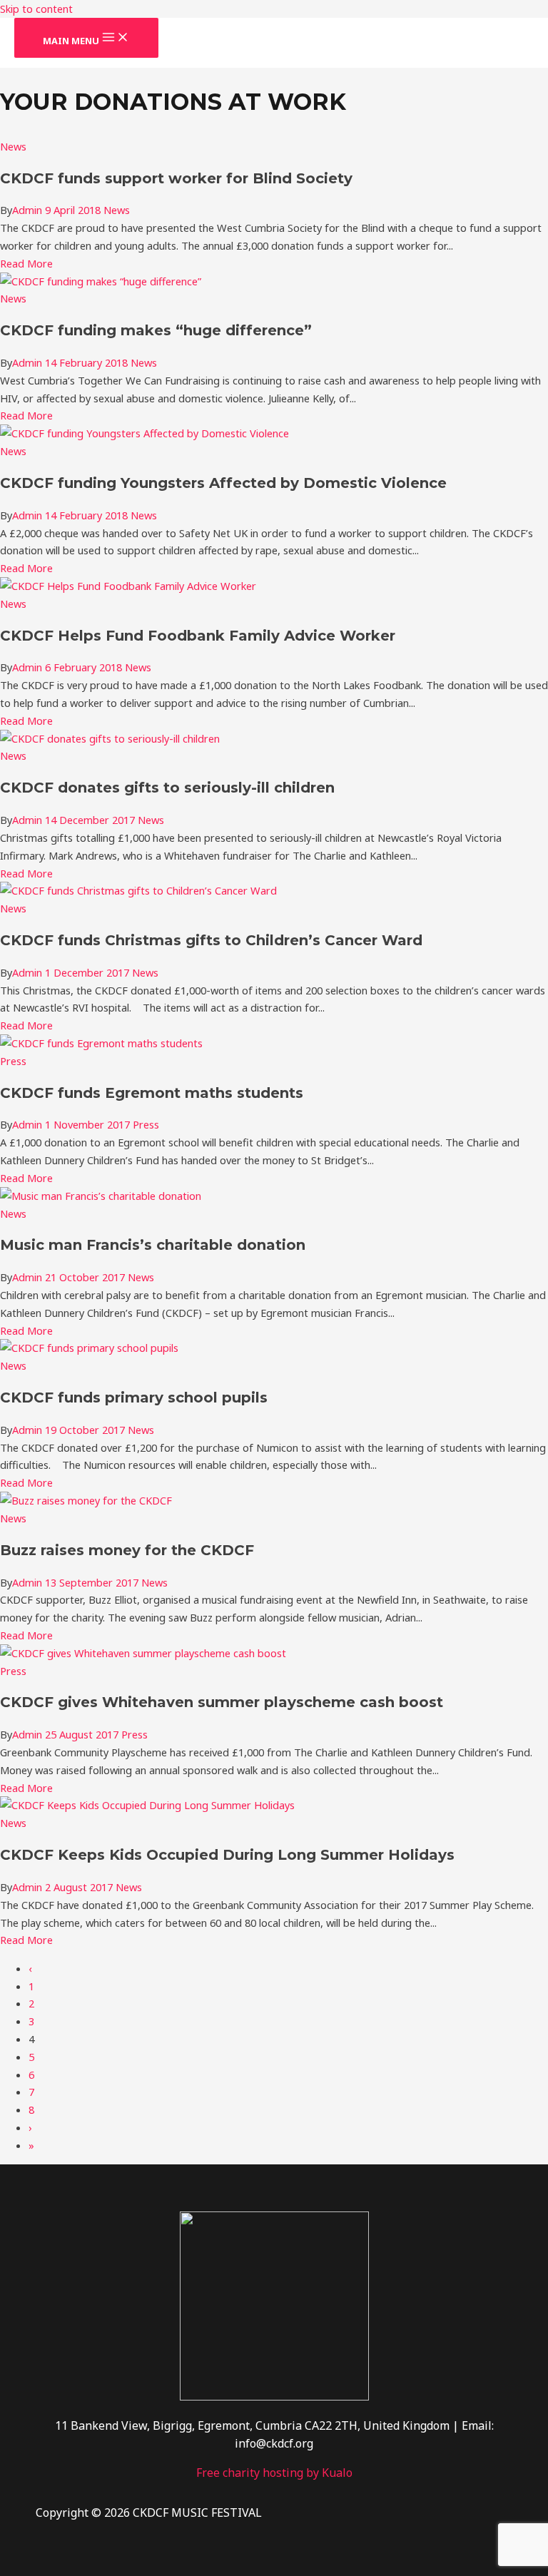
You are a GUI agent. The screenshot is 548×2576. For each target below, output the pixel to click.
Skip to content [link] (36, 9)
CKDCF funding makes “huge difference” (156, 330)
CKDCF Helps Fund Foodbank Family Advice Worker (198, 636)
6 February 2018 (85, 667)
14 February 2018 (88, 362)
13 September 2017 (93, 1582)
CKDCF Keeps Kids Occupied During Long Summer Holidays (227, 1855)
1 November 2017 (89, 1124)
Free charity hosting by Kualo (274, 2473)
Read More (26, 263)
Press (13, 1061)
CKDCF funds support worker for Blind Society (176, 178)
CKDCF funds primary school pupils (134, 1398)
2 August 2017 (80, 1887)
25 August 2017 (83, 1734)
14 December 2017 (91, 820)
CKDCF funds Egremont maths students (152, 1093)
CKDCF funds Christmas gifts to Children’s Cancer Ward (211, 940)
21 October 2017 (86, 1277)
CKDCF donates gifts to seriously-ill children (167, 788)
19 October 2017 (86, 1430)
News (13, 146)
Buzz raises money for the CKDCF (127, 1550)
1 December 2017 (88, 972)
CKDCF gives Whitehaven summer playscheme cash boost (222, 1702)
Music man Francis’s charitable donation (153, 1245)
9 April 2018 (74, 210)
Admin (27, 210)
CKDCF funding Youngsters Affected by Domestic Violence (223, 483)
